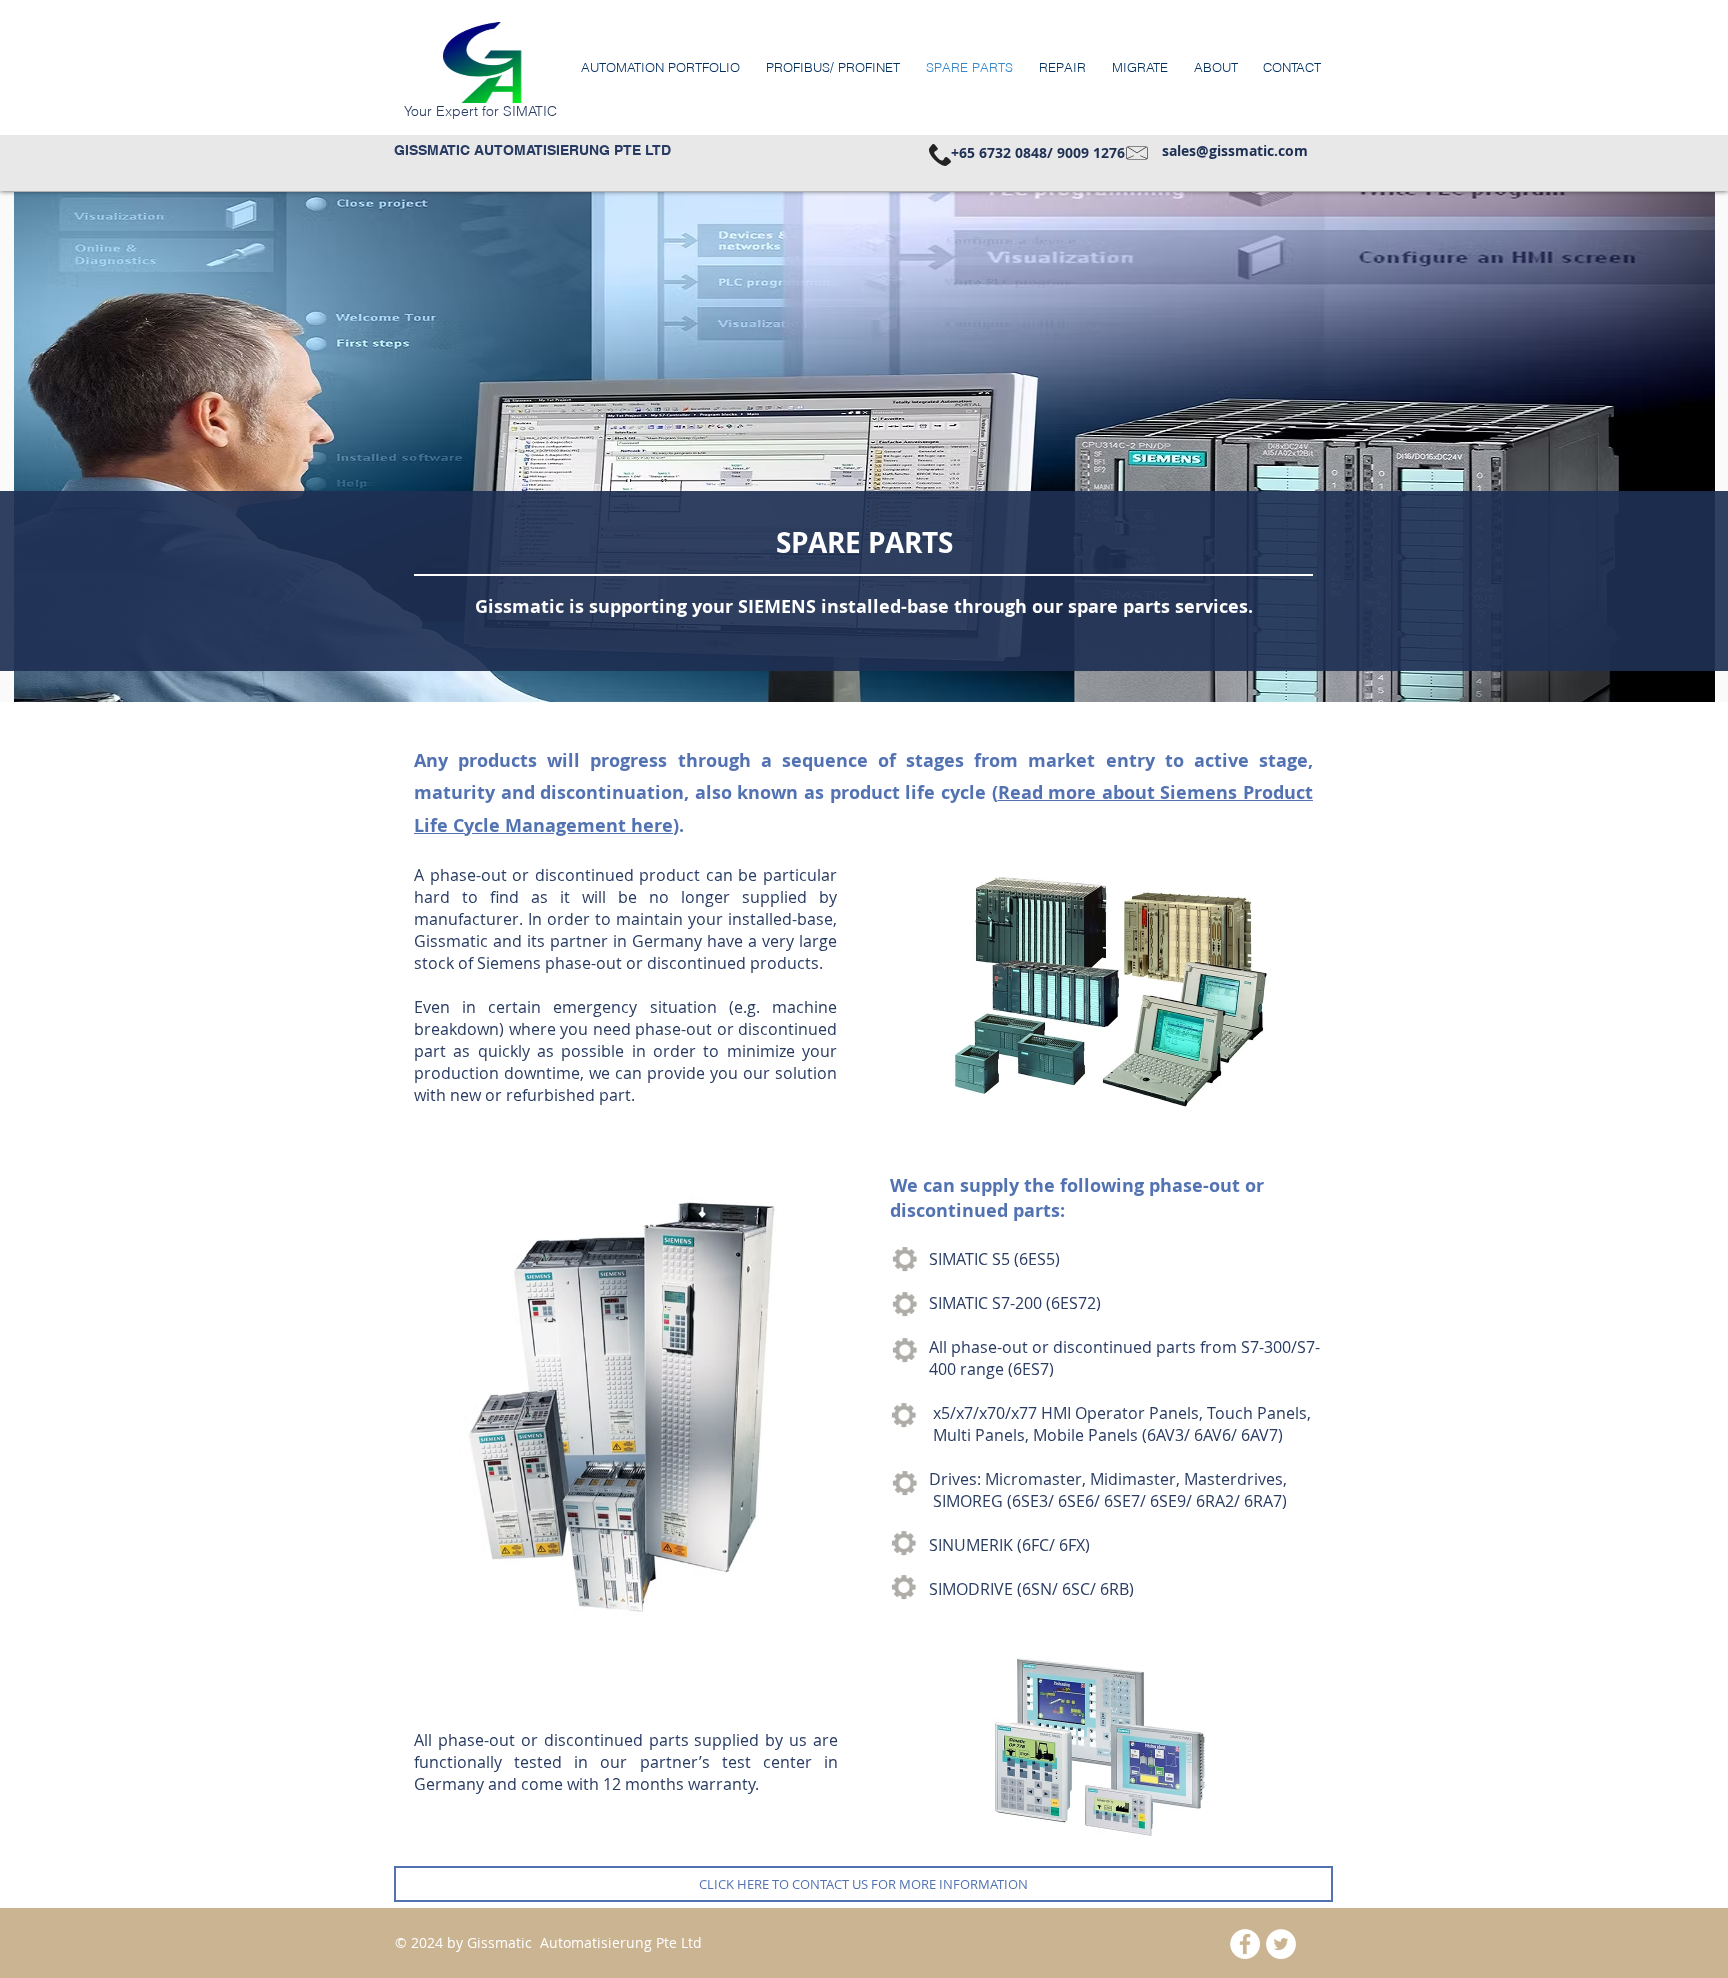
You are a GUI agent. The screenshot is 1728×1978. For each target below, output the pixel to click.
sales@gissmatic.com (1235, 150)
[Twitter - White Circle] (1281, 1944)
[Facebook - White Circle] (1245, 1944)
